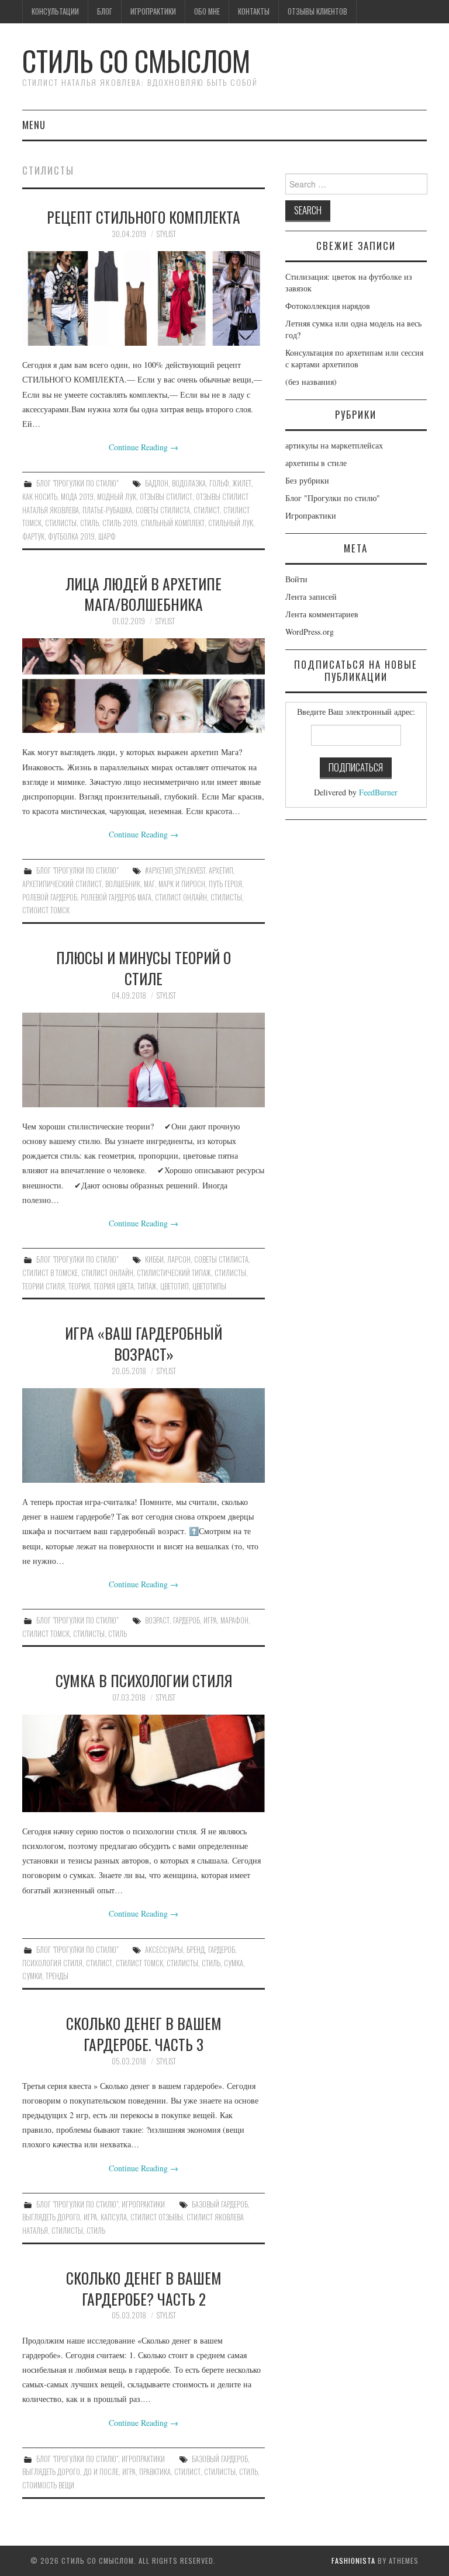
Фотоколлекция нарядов (328, 306)
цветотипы (209, 1286)
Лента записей (311, 597)
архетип (221, 870)
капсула (114, 2217)
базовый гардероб (220, 2204)
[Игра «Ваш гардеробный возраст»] (144, 1435)
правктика (155, 2472)
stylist (166, 234)
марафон (234, 1620)
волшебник (123, 884)
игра (210, 1620)
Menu (34, 125)
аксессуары (164, 1950)
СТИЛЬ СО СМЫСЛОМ (136, 60)
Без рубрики (307, 480)
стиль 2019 (120, 523)
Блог (105, 11)
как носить (40, 497)
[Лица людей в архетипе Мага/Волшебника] (144, 686)
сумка (234, 1963)
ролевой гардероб (50, 897)
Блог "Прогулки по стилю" (77, 483)
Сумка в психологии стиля (144, 1680)
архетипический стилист (62, 884)
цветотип (175, 1286)
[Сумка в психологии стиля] (144, 1763)
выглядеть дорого (51, 2217)
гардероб (186, 1620)
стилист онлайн (181, 897)
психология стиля (52, 1963)
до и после (101, 2472)
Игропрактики (153, 11)
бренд (196, 1950)
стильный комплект (173, 523)
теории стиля (44, 1286)
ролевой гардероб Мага (116, 897)
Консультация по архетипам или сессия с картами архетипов (354, 358)
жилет (242, 483)
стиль (89, 523)
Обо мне (207, 11)
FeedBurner (378, 792)
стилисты (61, 523)
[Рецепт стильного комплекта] (144, 298)
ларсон (179, 1259)
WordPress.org (310, 632)
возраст (157, 1620)
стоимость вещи (48, 2485)
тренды (57, 1976)
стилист (207, 510)
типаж (147, 1286)
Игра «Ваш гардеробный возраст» (144, 1343)
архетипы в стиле (316, 463)
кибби (154, 1259)
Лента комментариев (322, 614)
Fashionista (353, 2561)
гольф (219, 483)
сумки (32, 1976)
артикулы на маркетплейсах (334, 445)
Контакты (254, 11)
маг (149, 884)
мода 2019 (77, 497)
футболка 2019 (71, 536)
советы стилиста (163, 510)
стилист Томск (46, 1634)
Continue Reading (144, 447)
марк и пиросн (182, 884)
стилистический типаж (174, 1273)
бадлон (157, 483)
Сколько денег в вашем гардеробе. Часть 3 (144, 2033)
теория (79, 1286)
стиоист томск (46, 910)
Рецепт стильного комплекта (144, 217)
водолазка (189, 483)
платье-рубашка (107, 510)
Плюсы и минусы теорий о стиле (144, 968)
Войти (296, 579)
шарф (107, 536)
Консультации (55, 11)
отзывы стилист (166, 497)
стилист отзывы (157, 2217)
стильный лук (231, 523)
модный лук (117, 497)
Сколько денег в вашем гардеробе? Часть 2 (144, 2288)
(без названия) (311, 382)
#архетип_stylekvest (175, 870)
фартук (33, 536)
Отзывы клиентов (317, 11)
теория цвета (114, 1286)
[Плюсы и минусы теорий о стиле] (144, 1060)
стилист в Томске (50, 1273)
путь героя (225, 884)
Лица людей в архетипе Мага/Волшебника (144, 594)
